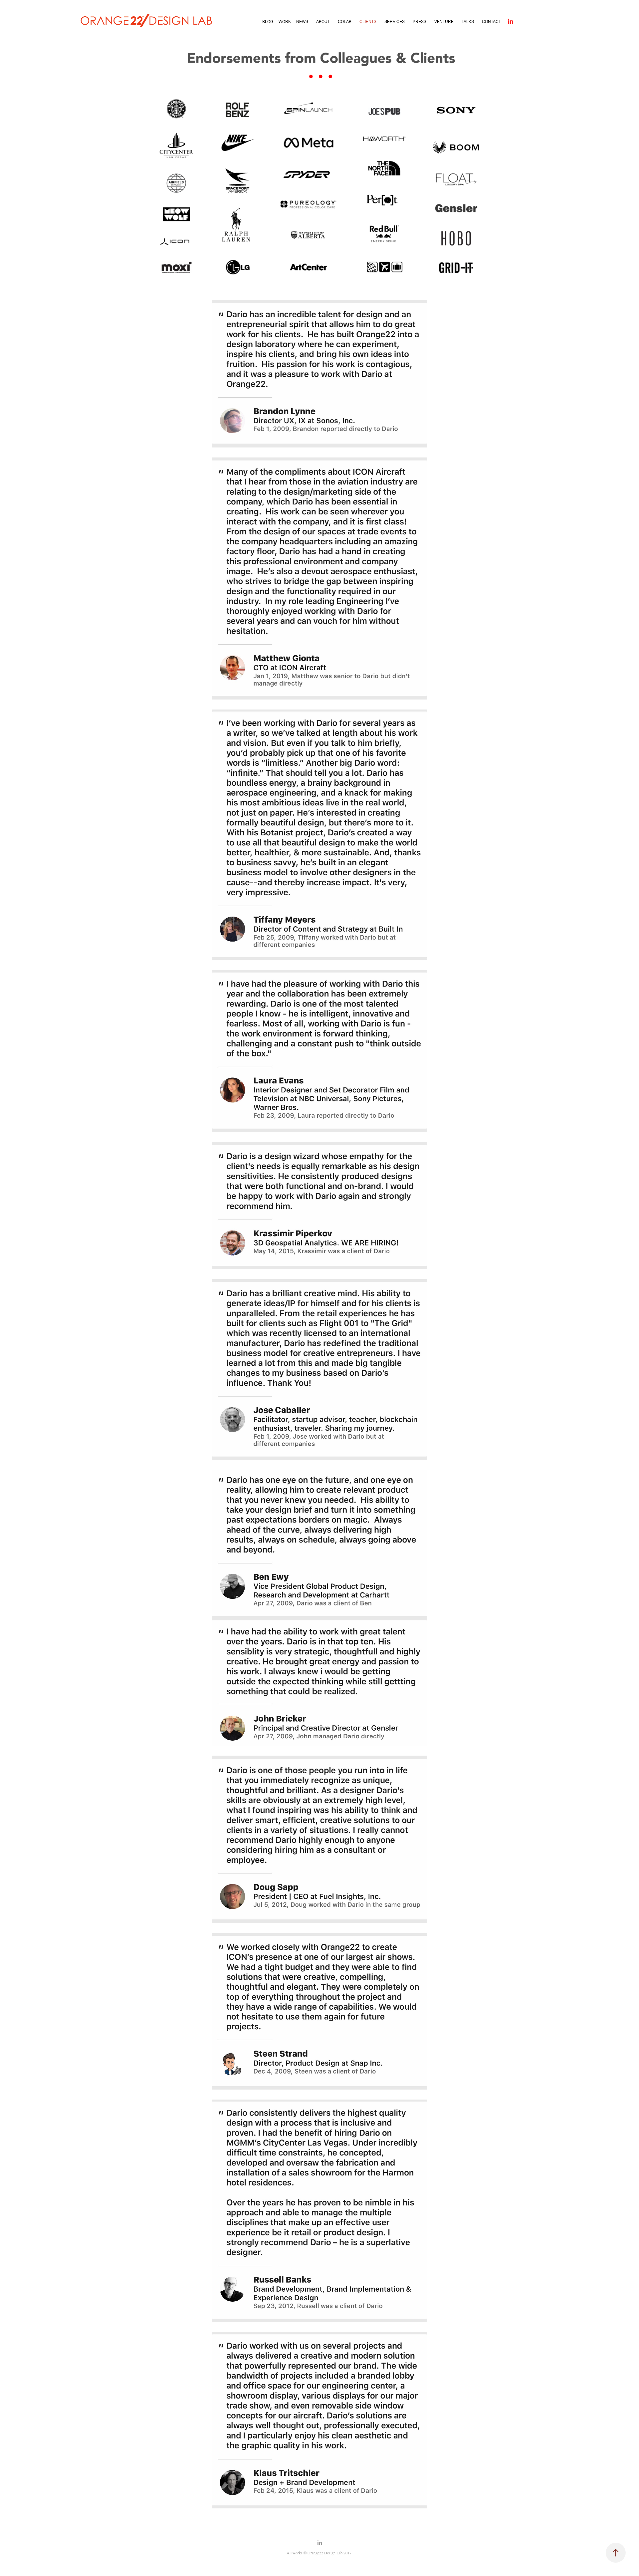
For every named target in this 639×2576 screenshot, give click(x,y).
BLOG (268, 22)
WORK (285, 22)
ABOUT (323, 22)
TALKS (468, 22)
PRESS (420, 22)
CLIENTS (368, 22)
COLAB (345, 22)
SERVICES (395, 22)
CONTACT (491, 22)
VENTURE (444, 22)
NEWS (302, 22)
